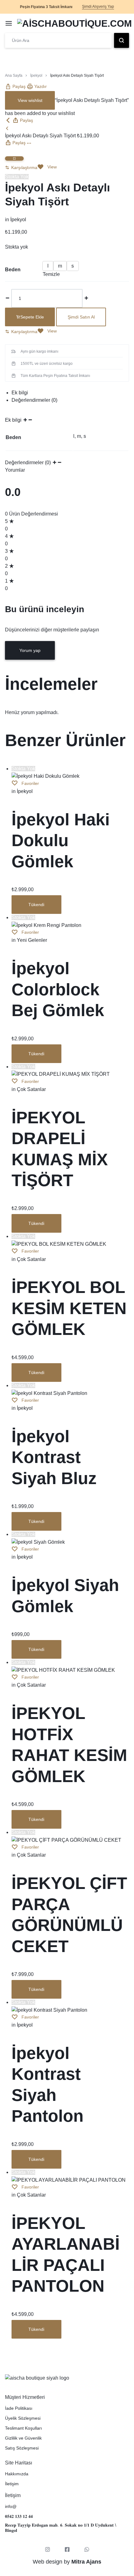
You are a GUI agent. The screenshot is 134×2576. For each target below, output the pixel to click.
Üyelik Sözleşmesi (23, 2418)
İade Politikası (19, 2408)
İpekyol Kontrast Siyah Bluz (54, 1457)
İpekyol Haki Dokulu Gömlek (61, 840)
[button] (21, 167)
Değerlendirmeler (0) (34, 400)
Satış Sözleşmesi (22, 2448)
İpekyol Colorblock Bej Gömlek (58, 989)
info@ (11, 2506)
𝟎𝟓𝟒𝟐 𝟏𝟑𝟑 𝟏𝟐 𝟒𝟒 (19, 2516)
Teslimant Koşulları (24, 2428)
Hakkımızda (17, 2474)
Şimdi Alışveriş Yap (98, 7)
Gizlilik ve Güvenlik (23, 2438)
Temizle (51, 274)
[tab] (70, 393)
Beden (13, 270)
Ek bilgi (20, 393)
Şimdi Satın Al (81, 317)
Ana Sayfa (14, 76)
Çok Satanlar (31, 1089)
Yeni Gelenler (32, 940)
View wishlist (30, 100)
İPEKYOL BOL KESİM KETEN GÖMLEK (69, 1308)
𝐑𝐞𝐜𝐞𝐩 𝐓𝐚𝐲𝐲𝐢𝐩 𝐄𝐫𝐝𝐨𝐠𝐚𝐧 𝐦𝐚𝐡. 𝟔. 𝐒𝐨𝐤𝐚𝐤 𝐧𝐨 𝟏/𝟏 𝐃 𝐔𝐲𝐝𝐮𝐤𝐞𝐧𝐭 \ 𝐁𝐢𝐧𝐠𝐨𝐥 (61, 2528)
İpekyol (36, 76)
